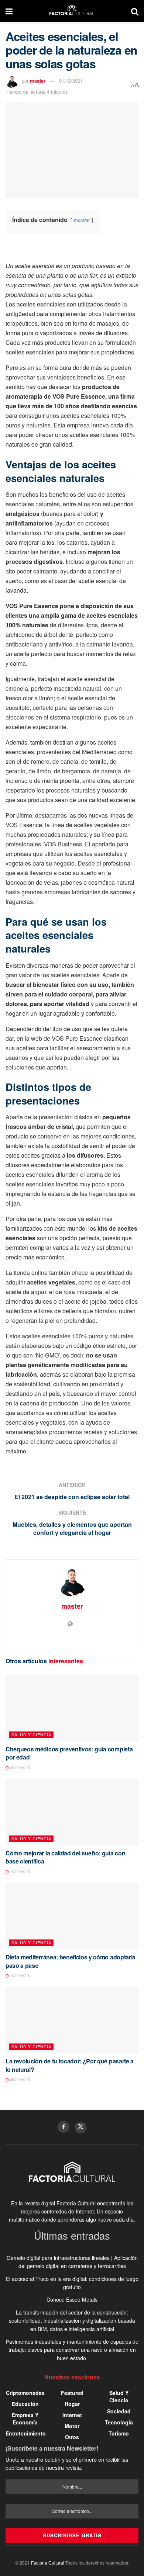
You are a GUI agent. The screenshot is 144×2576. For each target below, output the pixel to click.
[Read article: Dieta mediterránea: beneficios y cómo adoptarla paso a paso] (72, 1916)
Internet (72, 2415)
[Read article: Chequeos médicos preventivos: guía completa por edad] (72, 1708)
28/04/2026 (19, 1768)
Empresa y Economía (25, 2419)
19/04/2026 (19, 1872)
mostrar (82, 220)
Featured (72, 2393)
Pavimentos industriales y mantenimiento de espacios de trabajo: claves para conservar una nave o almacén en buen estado (72, 2350)
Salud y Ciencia (31, 1734)
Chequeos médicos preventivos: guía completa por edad (69, 1753)
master (38, 81)
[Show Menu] (9, 11)
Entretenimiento (26, 2433)
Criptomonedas (25, 2393)
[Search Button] (135, 11)
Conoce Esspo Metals (72, 2299)
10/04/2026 (19, 1976)
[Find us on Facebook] (64, 2127)
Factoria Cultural (48, 2563)
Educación (25, 2404)
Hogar (72, 2404)
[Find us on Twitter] (80, 2128)
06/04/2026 (19, 2080)
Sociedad (119, 2411)
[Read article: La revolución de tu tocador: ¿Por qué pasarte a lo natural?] (72, 2020)
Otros (72, 2437)
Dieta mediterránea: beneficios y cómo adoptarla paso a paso (71, 1961)
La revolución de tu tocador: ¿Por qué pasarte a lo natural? (70, 2065)
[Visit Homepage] (72, 11)
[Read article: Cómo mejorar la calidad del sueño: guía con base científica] (72, 1812)
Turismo (119, 2433)
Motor (72, 2426)
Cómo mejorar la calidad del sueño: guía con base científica (65, 1857)
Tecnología (119, 2422)
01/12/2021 (71, 81)
